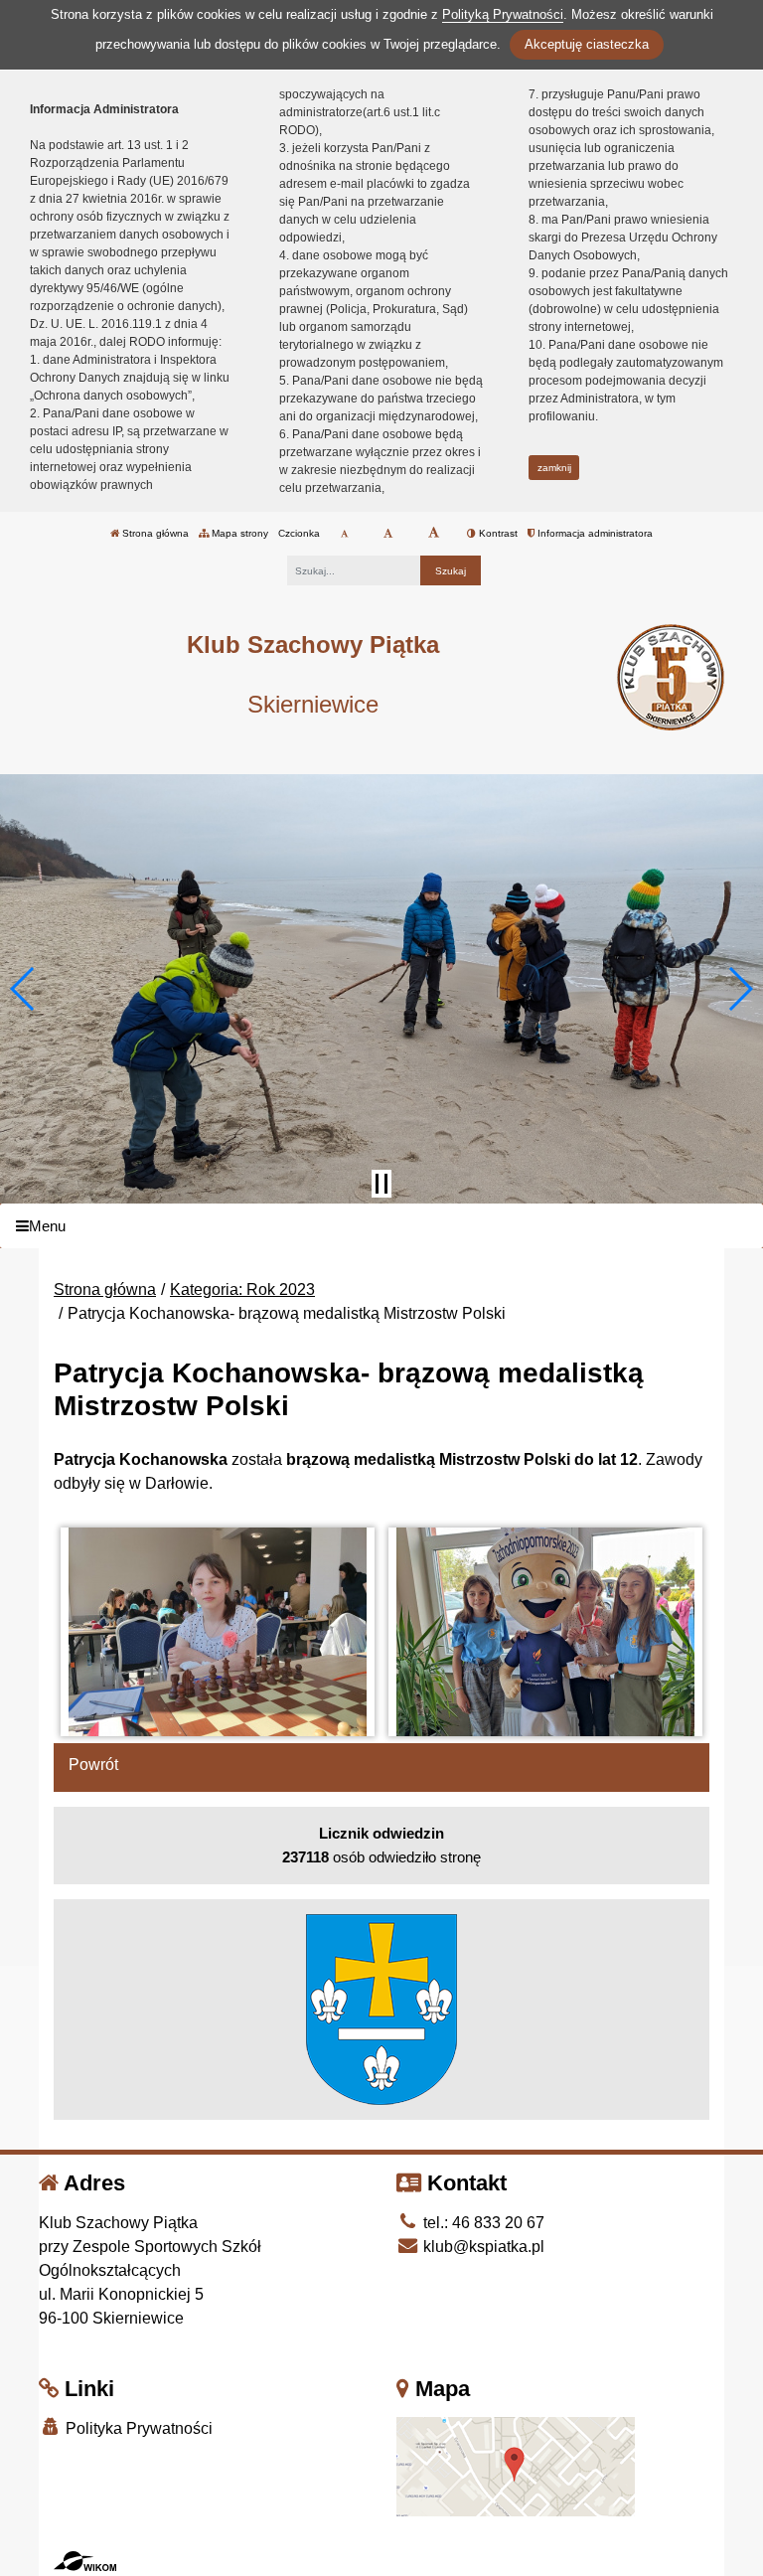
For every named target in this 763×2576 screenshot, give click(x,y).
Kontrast (497, 533)
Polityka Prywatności (137, 2428)
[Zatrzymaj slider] (381, 1184)
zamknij (554, 468)
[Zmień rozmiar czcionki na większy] (388, 534)
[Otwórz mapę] (516, 2466)
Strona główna (154, 533)
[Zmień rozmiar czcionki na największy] (434, 534)
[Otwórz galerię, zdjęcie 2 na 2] (546, 1632)
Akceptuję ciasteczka (587, 44)
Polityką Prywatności (503, 14)
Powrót (93, 1765)
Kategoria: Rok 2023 (242, 1289)
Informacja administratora (594, 533)
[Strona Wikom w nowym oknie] (85, 2561)
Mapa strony (238, 533)
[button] (23, 989)
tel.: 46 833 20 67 (482, 2223)
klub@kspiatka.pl (482, 2247)
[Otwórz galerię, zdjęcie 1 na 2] (218, 1632)
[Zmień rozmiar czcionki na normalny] (344, 534)
